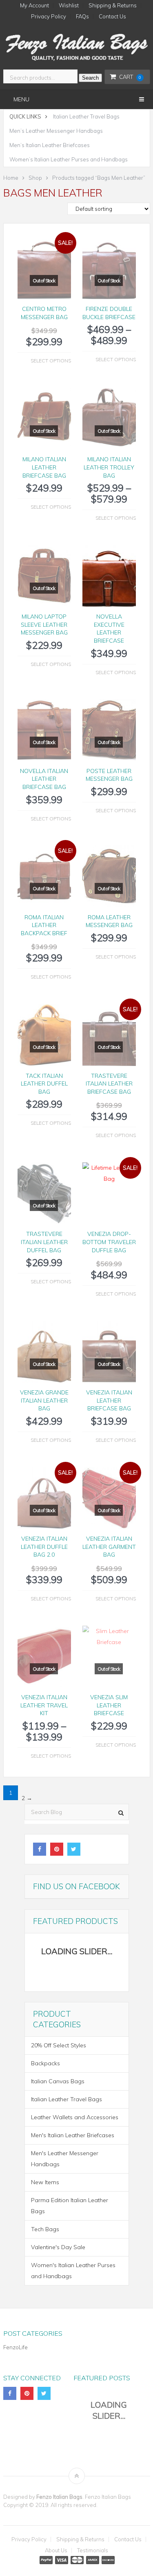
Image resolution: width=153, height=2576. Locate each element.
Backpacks (45, 2063)
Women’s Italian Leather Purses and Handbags (69, 159)
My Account (34, 6)
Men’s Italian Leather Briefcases (50, 145)
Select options (51, 361)
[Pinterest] (57, 1849)
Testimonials (93, 2550)
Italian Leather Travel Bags (86, 116)
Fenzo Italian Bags (59, 2497)
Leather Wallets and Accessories (75, 2117)
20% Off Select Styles (59, 2045)
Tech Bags (45, 2229)
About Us (56, 2550)
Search (90, 78)
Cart (130, 77)
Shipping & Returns (113, 6)
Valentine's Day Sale (58, 2247)
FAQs (82, 17)
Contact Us (112, 17)
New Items (45, 2182)
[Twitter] (74, 1849)
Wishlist (69, 6)
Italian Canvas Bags (58, 2081)
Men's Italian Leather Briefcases (73, 2135)
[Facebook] (40, 1849)
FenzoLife (16, 2347)
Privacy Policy (49, 17)
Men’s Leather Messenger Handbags (56, 131)
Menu (21, 99)
